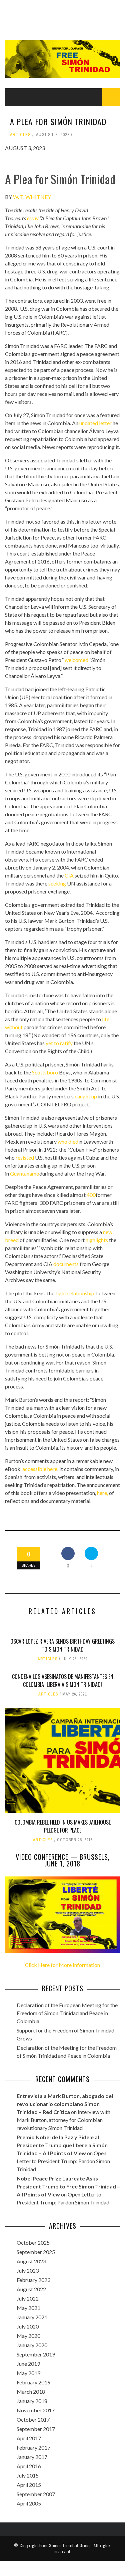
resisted (25, 1157)
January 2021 (32, 2317)
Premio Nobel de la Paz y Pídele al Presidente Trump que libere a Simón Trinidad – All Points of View (62, 2145)
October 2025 (33, 2243)
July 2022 (28, 2298)
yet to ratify (59, 1043)
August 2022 (31, 2289)
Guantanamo (25, 1173)
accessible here (40, 1469)
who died (68, 1141)
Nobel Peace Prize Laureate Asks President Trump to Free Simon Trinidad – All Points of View (68, 2186)
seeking (57, 883)
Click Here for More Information (62, 1965)
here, (102, 1493)
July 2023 (28, 2270)
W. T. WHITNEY (32, 197)
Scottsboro (45, 1072)
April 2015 (29, 2485)
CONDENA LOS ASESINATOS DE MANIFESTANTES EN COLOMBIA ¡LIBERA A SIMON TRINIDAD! (63, 1681)
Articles (20, 135)
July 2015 (28, 2475)
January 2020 (32, 2345)
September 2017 (36, 2429)
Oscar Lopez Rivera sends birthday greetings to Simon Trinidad (62, 1645)
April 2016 (29, 2466)
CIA (69, 875)
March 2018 (31, 2392)
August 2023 (31, 2261)
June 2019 (28, 2364)
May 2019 (28, 2373)
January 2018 (32, 2401)
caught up (86, 1096)
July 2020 (28, 2326)
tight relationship (75, 1293)
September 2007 (36, 2494)
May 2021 (28, 2308)
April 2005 (29, 2503)
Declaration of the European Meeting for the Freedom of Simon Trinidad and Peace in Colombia (67, 2013)
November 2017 (36, 2410)
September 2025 (36, 2252)
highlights (97, 1240)
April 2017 (29, 2438)
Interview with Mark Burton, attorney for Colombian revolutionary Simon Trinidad (63, 2120)
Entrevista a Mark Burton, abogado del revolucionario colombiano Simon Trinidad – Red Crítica (65, 2104)
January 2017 (32, 2457)
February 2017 (33, 2447)
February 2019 (33, 2382)
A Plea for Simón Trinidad (60, 179)
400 (91, 1195)
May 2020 (28, 2336)
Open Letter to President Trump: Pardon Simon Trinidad (63, 2161)
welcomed (76, 660)
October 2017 (33, 2419)
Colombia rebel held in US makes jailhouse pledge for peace (63, 1826)
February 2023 (33, 2280)
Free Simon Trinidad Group (65, 2545)
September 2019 (36, 2354)
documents (66, 1264)
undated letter (95, 423)
